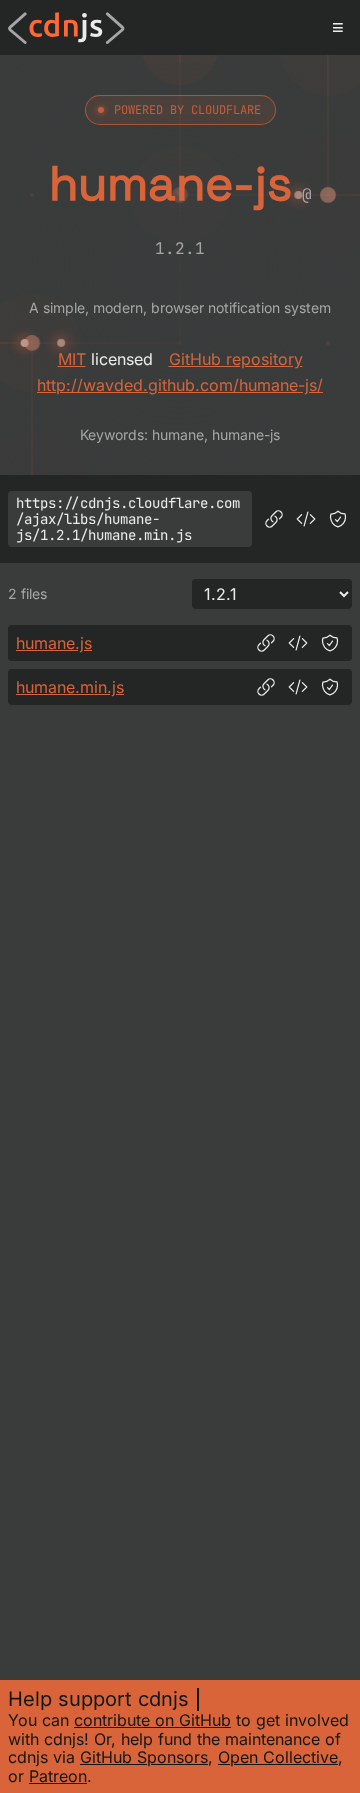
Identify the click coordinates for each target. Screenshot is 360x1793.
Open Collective (278, 1757)
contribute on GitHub (152, 1720)
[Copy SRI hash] (338, 519)
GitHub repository (236, 359)
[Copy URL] (274, 519)
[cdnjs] (66, 28)
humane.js (54, 643)
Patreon (58, 1776)
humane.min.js (70, 687)
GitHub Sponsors (144, 1757)
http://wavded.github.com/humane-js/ (180, 385)
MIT (72, 359)
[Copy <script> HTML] (306, 519)
